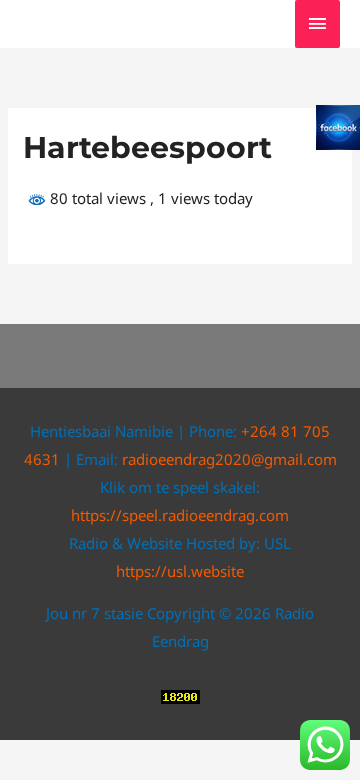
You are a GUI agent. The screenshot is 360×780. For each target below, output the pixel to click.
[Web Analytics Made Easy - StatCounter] (180, 695)
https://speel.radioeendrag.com (180, 515)
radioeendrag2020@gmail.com (229, 459)
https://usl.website (180, 571)
